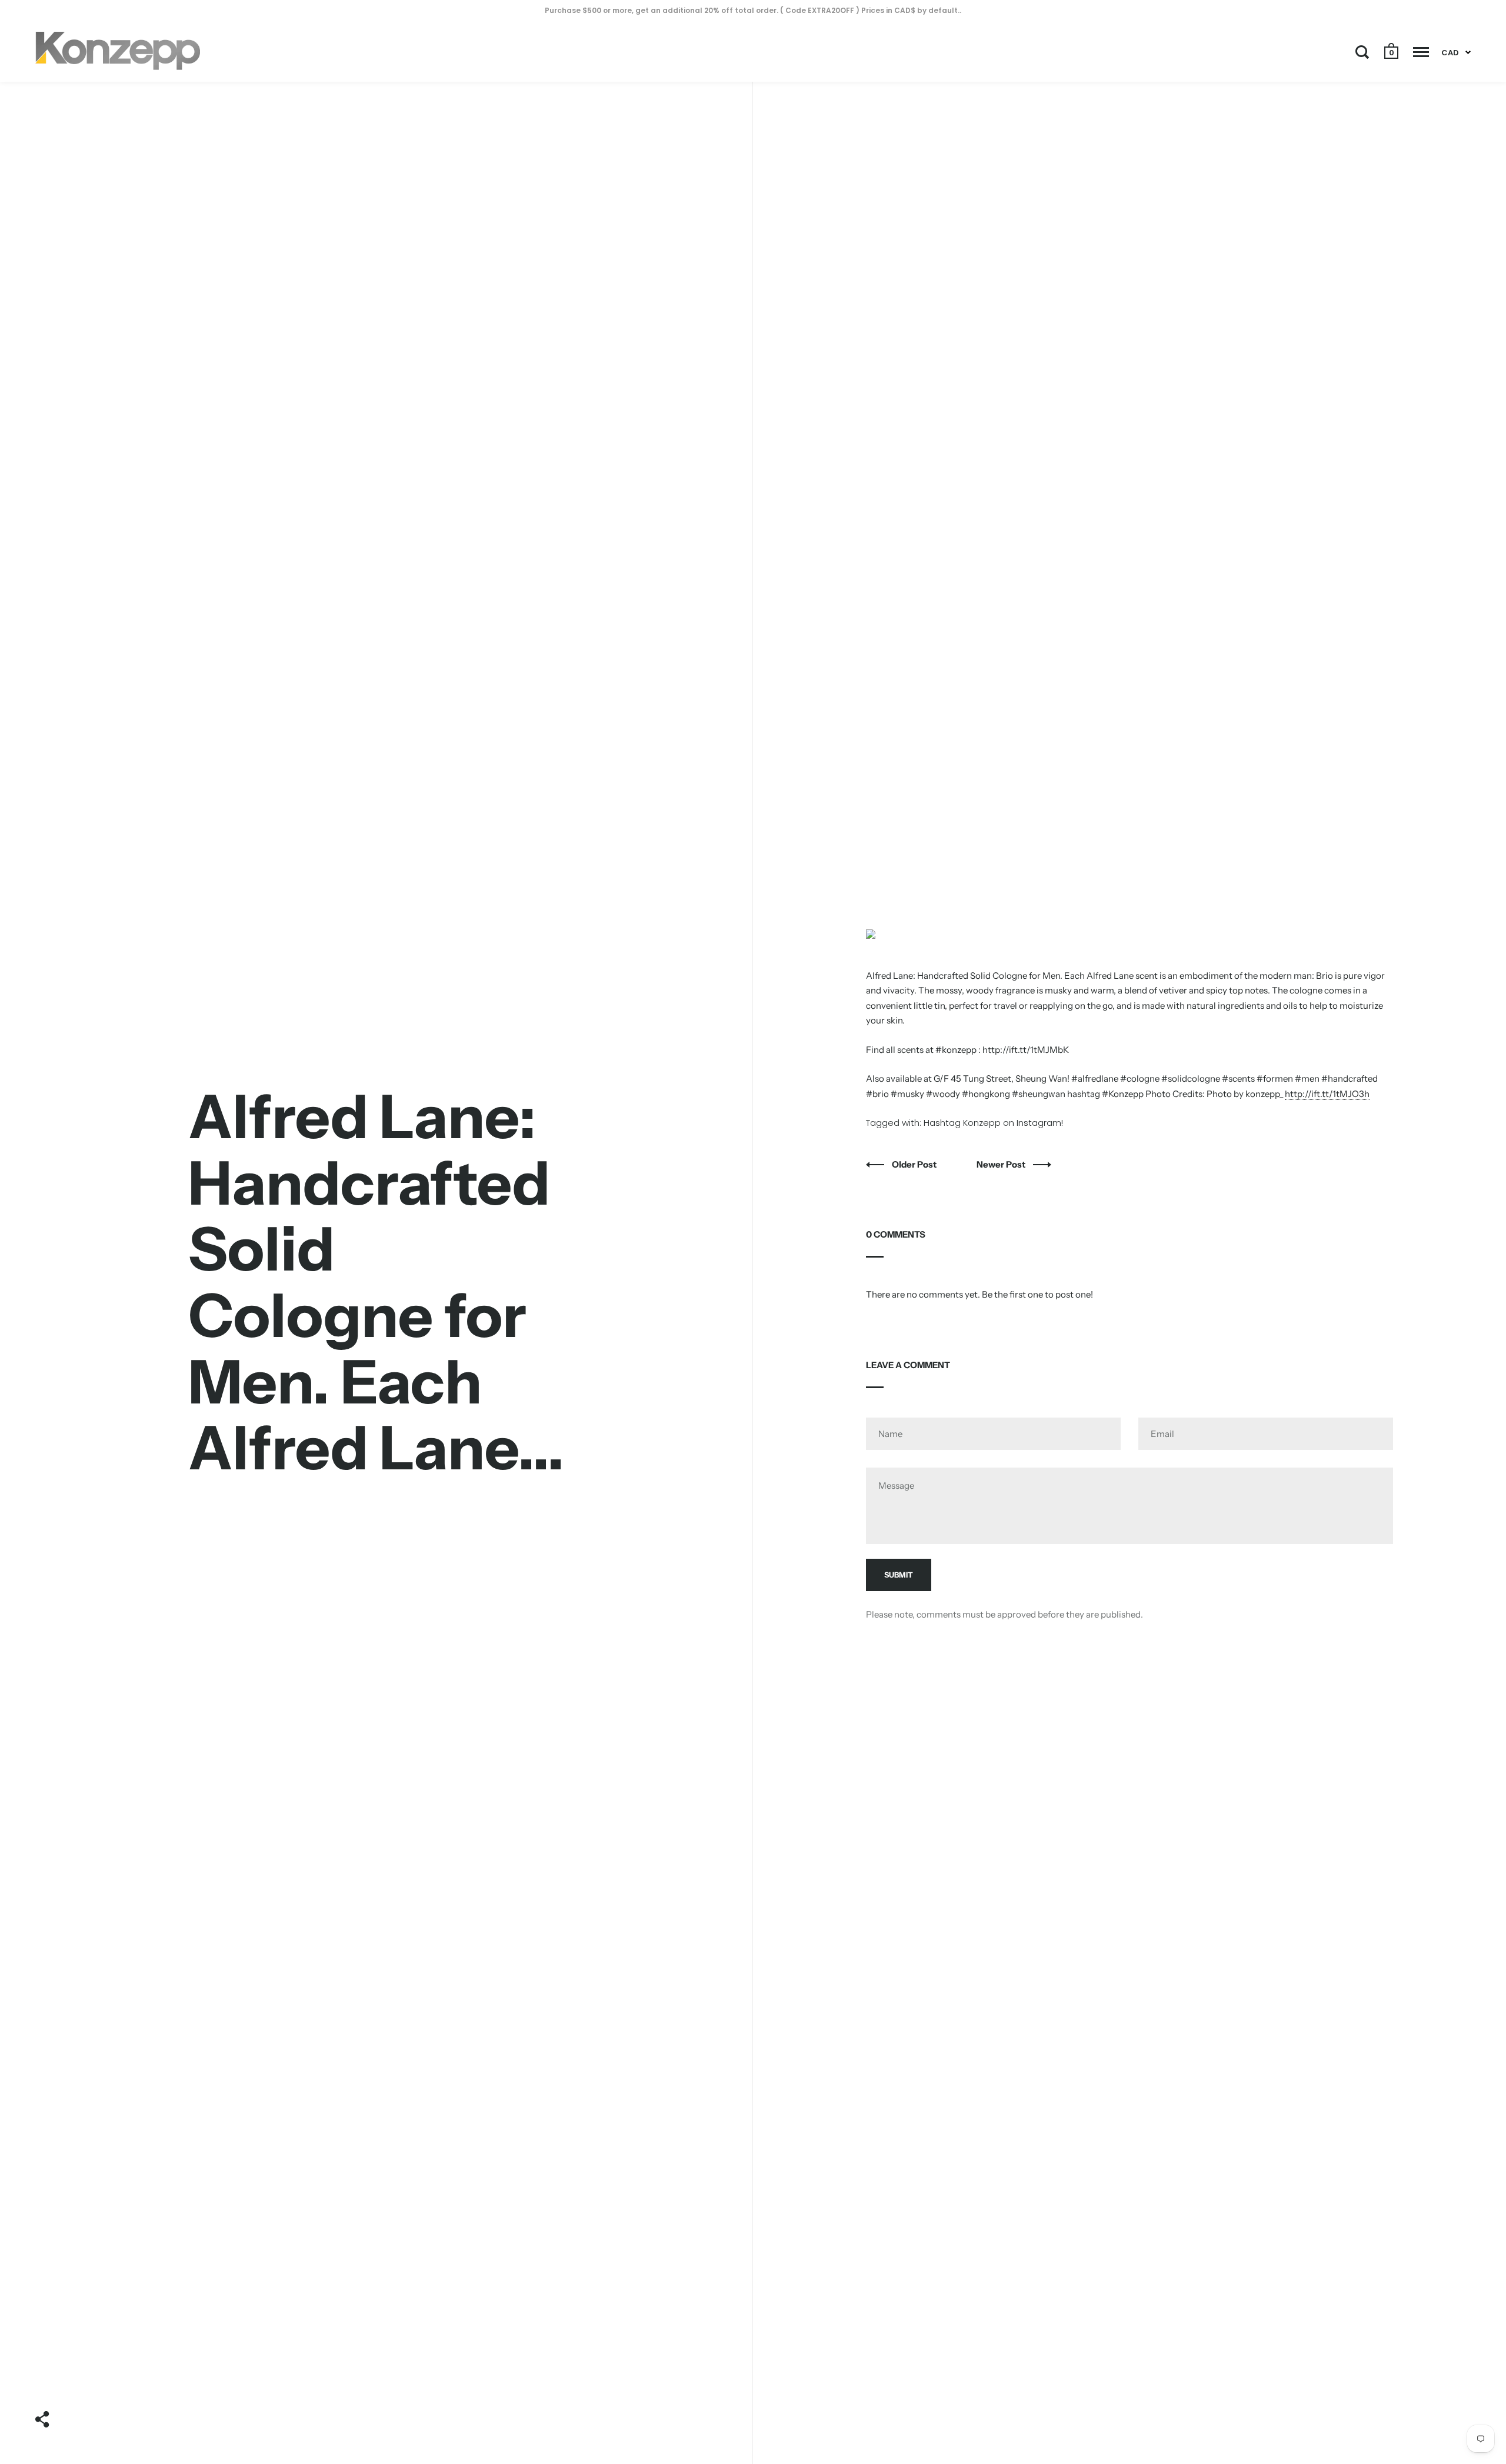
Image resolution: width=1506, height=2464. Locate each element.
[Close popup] (990, 1113)
